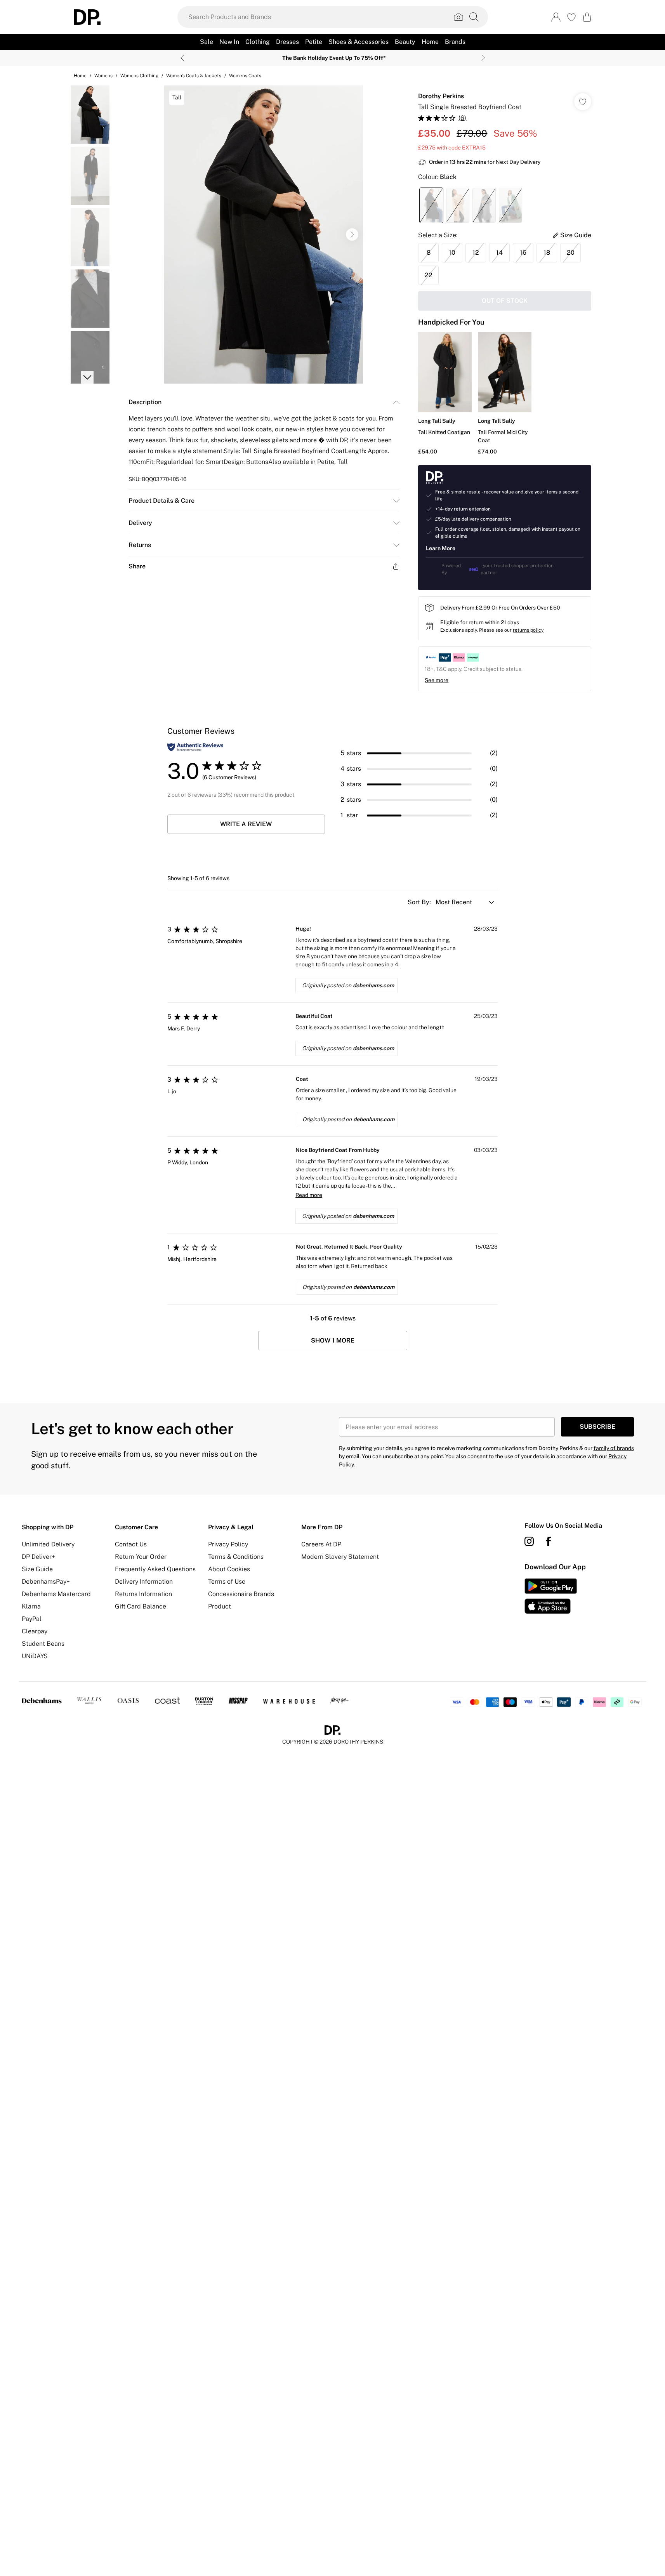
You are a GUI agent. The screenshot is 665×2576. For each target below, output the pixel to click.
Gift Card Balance (141, 1606)
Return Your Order (141, 1557)
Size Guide (37, 1569)
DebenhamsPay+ (46, 1582)
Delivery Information (144, 1582)
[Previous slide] (182, 58)
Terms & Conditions (236, 1557)
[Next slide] (483, 58)
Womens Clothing (139, 76)
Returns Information (143, 1594)
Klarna (31, 1606)
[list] (264, 234)
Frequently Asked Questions (155, 1569)
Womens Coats (245, 76)
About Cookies (229, 1569)
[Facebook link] (549, 1541)
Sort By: (420, 902)
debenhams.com (373, 985)
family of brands (614, 1448)
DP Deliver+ (38, 1557)
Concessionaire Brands (241, 1594)
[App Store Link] (551, 1596)
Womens (103, 76)
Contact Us (131, 1544)
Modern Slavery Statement (340, 1557)
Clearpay (35, 1631)
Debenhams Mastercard (56, 1594)
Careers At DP (321, 1544)
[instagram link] (529, 1541)
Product (220, 1606)
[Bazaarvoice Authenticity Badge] (195, 747)
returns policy (528, 630)
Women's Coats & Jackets (194, 76)
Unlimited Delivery (48, 1544)
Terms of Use (227, 1582)
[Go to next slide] (352, 234)
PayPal (32, 1619)
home (80, 76)
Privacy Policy (228, 1544)
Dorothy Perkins (441, 96)
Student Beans (43, 1644)
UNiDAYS (35, 1656)
